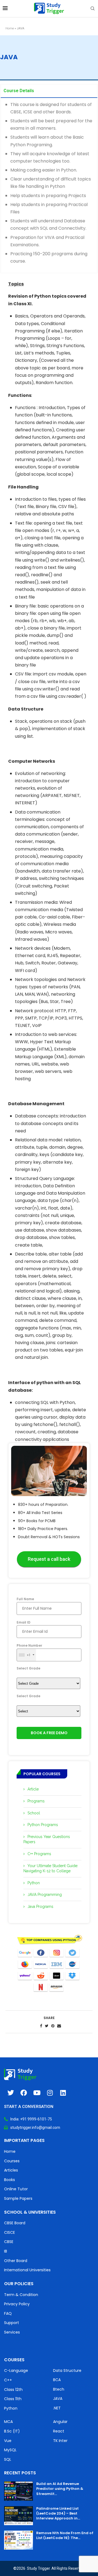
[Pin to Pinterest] (53, 2026)
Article (33, 1789)
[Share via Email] (59, 2026)
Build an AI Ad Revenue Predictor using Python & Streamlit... (60, 2489)
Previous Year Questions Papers (47, 1839)
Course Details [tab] (19, 91)
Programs (36, 1801)
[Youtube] (37, 2093)
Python (34, 1883)
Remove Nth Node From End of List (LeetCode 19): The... (65, 2535)
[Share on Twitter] (47, 2026)
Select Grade (28, 1668)
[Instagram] (50, 2093)
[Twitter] (11, 2093)
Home (10, 28)
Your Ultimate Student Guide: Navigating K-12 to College (51, 1868)
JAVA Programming (45, 1895)
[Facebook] (24, 2093)
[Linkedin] (63, 2093)
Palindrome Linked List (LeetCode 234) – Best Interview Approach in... (58, 2513)
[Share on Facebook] (41, 2026)
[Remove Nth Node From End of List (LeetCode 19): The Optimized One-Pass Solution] (19, 2540)
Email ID (24, 1622)
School (34, 1813)
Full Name (25, 1599)
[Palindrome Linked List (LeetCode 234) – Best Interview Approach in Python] (19, 2516)
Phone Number (29, 1650)
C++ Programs (39, 1854)
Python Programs (43, 1825)
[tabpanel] (49, 186)
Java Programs (40, 1907)
